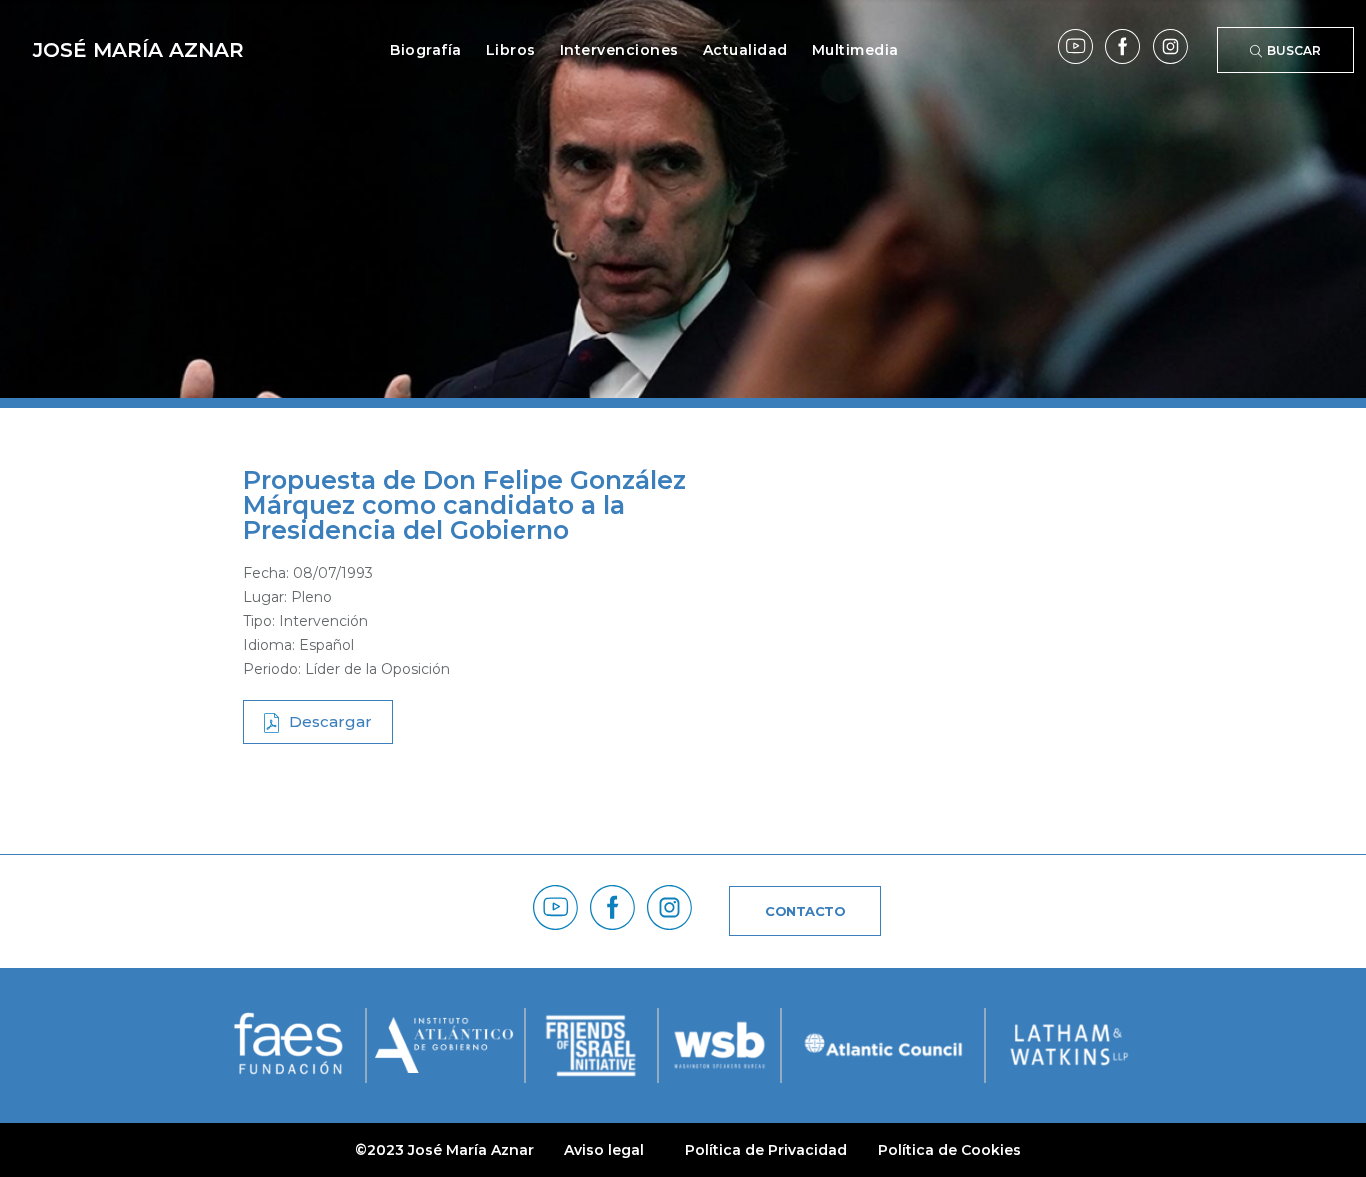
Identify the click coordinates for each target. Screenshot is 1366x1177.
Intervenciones (619, 50)
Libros (511, 50)
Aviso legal (604, 1150)
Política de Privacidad (766, 1150)
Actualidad (745, 50)
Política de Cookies (949, 1150)
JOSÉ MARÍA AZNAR (138, 50)
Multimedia (855, 50)
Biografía (426, 50)
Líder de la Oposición (377, 669)
